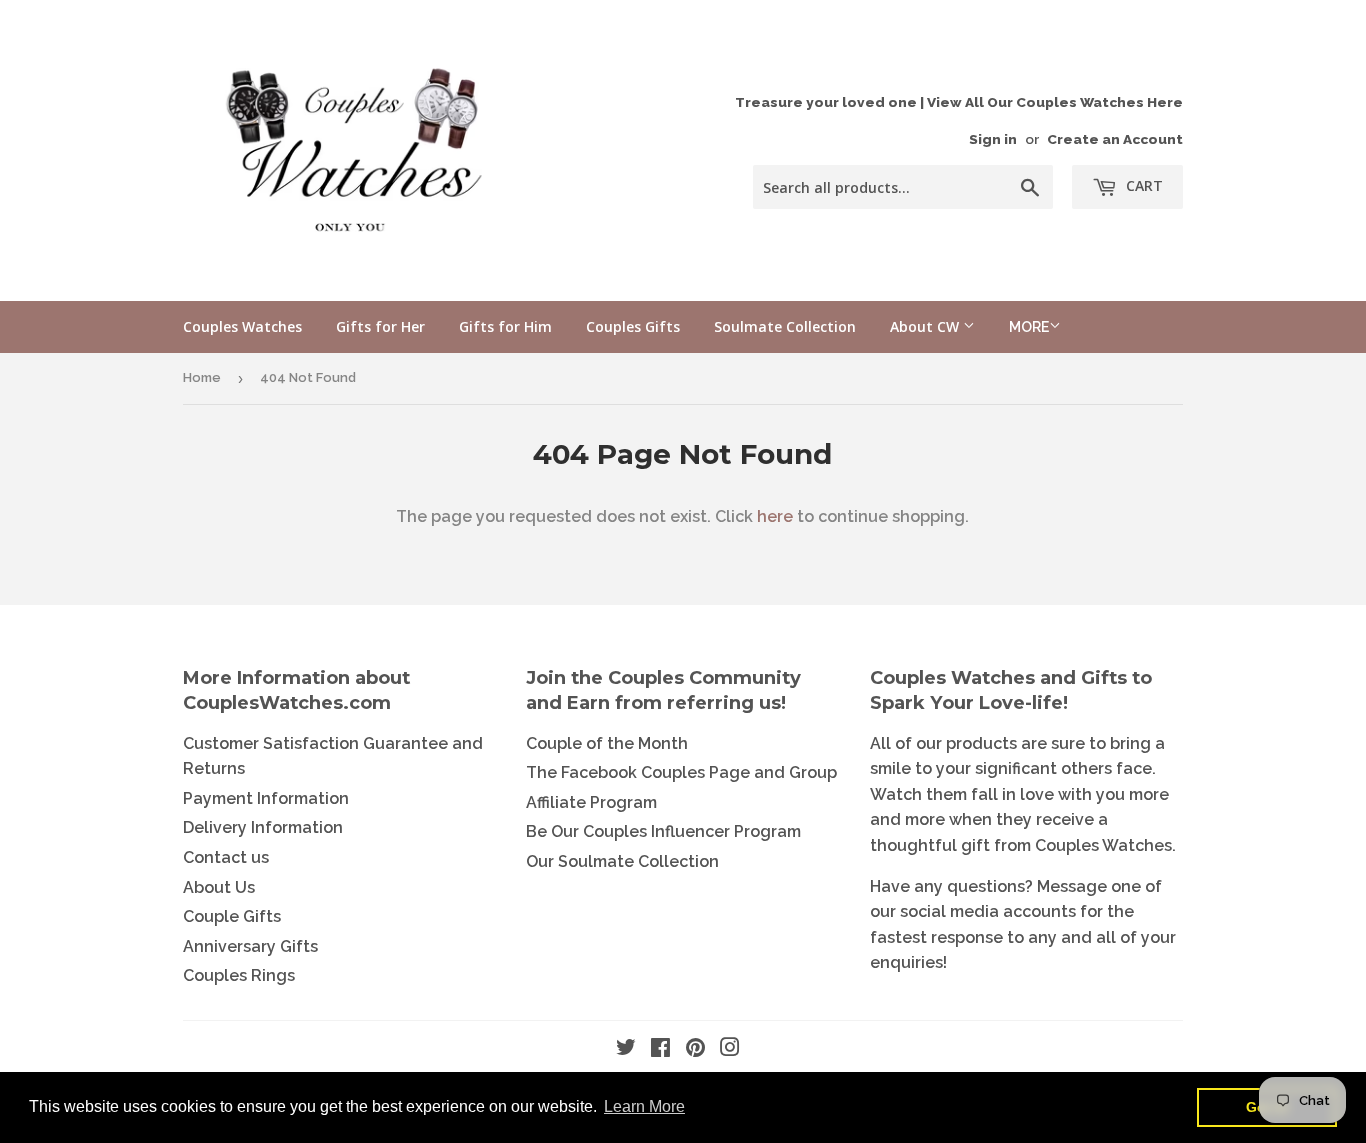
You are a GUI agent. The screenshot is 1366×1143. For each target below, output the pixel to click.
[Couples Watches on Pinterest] (695, 1049)
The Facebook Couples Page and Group (681, 772)
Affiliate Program (591, 802)
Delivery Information (263, 827)
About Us (219, 887)
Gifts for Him (505, 326)
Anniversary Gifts (250, 946)
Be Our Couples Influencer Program (663, 831)
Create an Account (1115, 139)
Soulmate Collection (785, 326)
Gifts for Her (380, 326)
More (1029, 327)
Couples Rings (239, 975)
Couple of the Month (607, 743)
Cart (1142, 185)
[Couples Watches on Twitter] (626, 1049)
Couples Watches (242, 326)
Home (202, 377)
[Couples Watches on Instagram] (730, 1049)
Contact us (226, 857)
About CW (926, 326)
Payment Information (266, 798)
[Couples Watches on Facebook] (660, 1049)
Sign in (993, 139)
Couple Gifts (232, 916)
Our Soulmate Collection (622, 861)
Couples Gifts (633, 326)
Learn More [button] (644, 1106)
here (775, 516)
